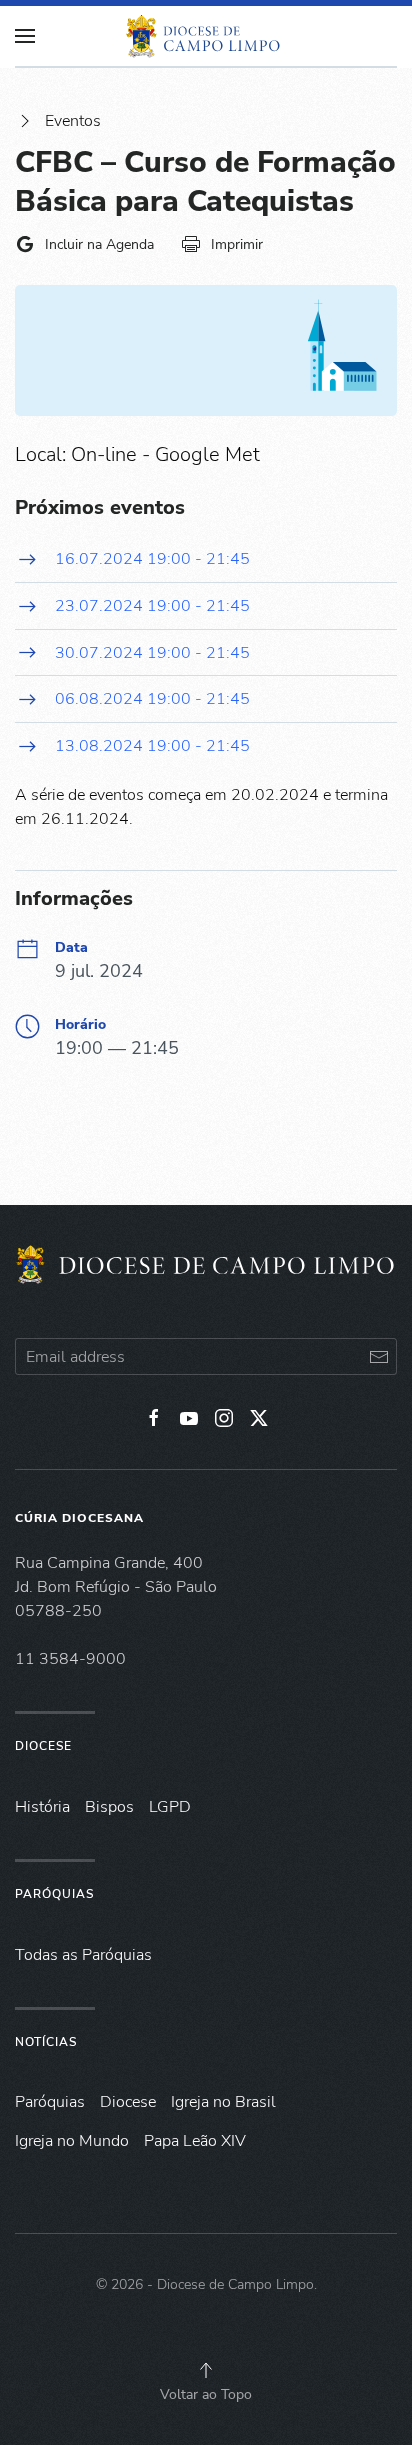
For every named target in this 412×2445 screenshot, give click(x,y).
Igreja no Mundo (72, 2141)
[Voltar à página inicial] (206, 36)
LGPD (170, 1807)
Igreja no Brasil (223, 2102)
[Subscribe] (378, 1356)
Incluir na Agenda (99, 244)
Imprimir (237, 244)
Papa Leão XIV (195, 2141)
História (42, 1807)
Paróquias (54, 1894)
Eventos (73, 121)
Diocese (43, 1746)
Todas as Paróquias (83, 1955)
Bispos (109, 1807)
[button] (206, 2370)
